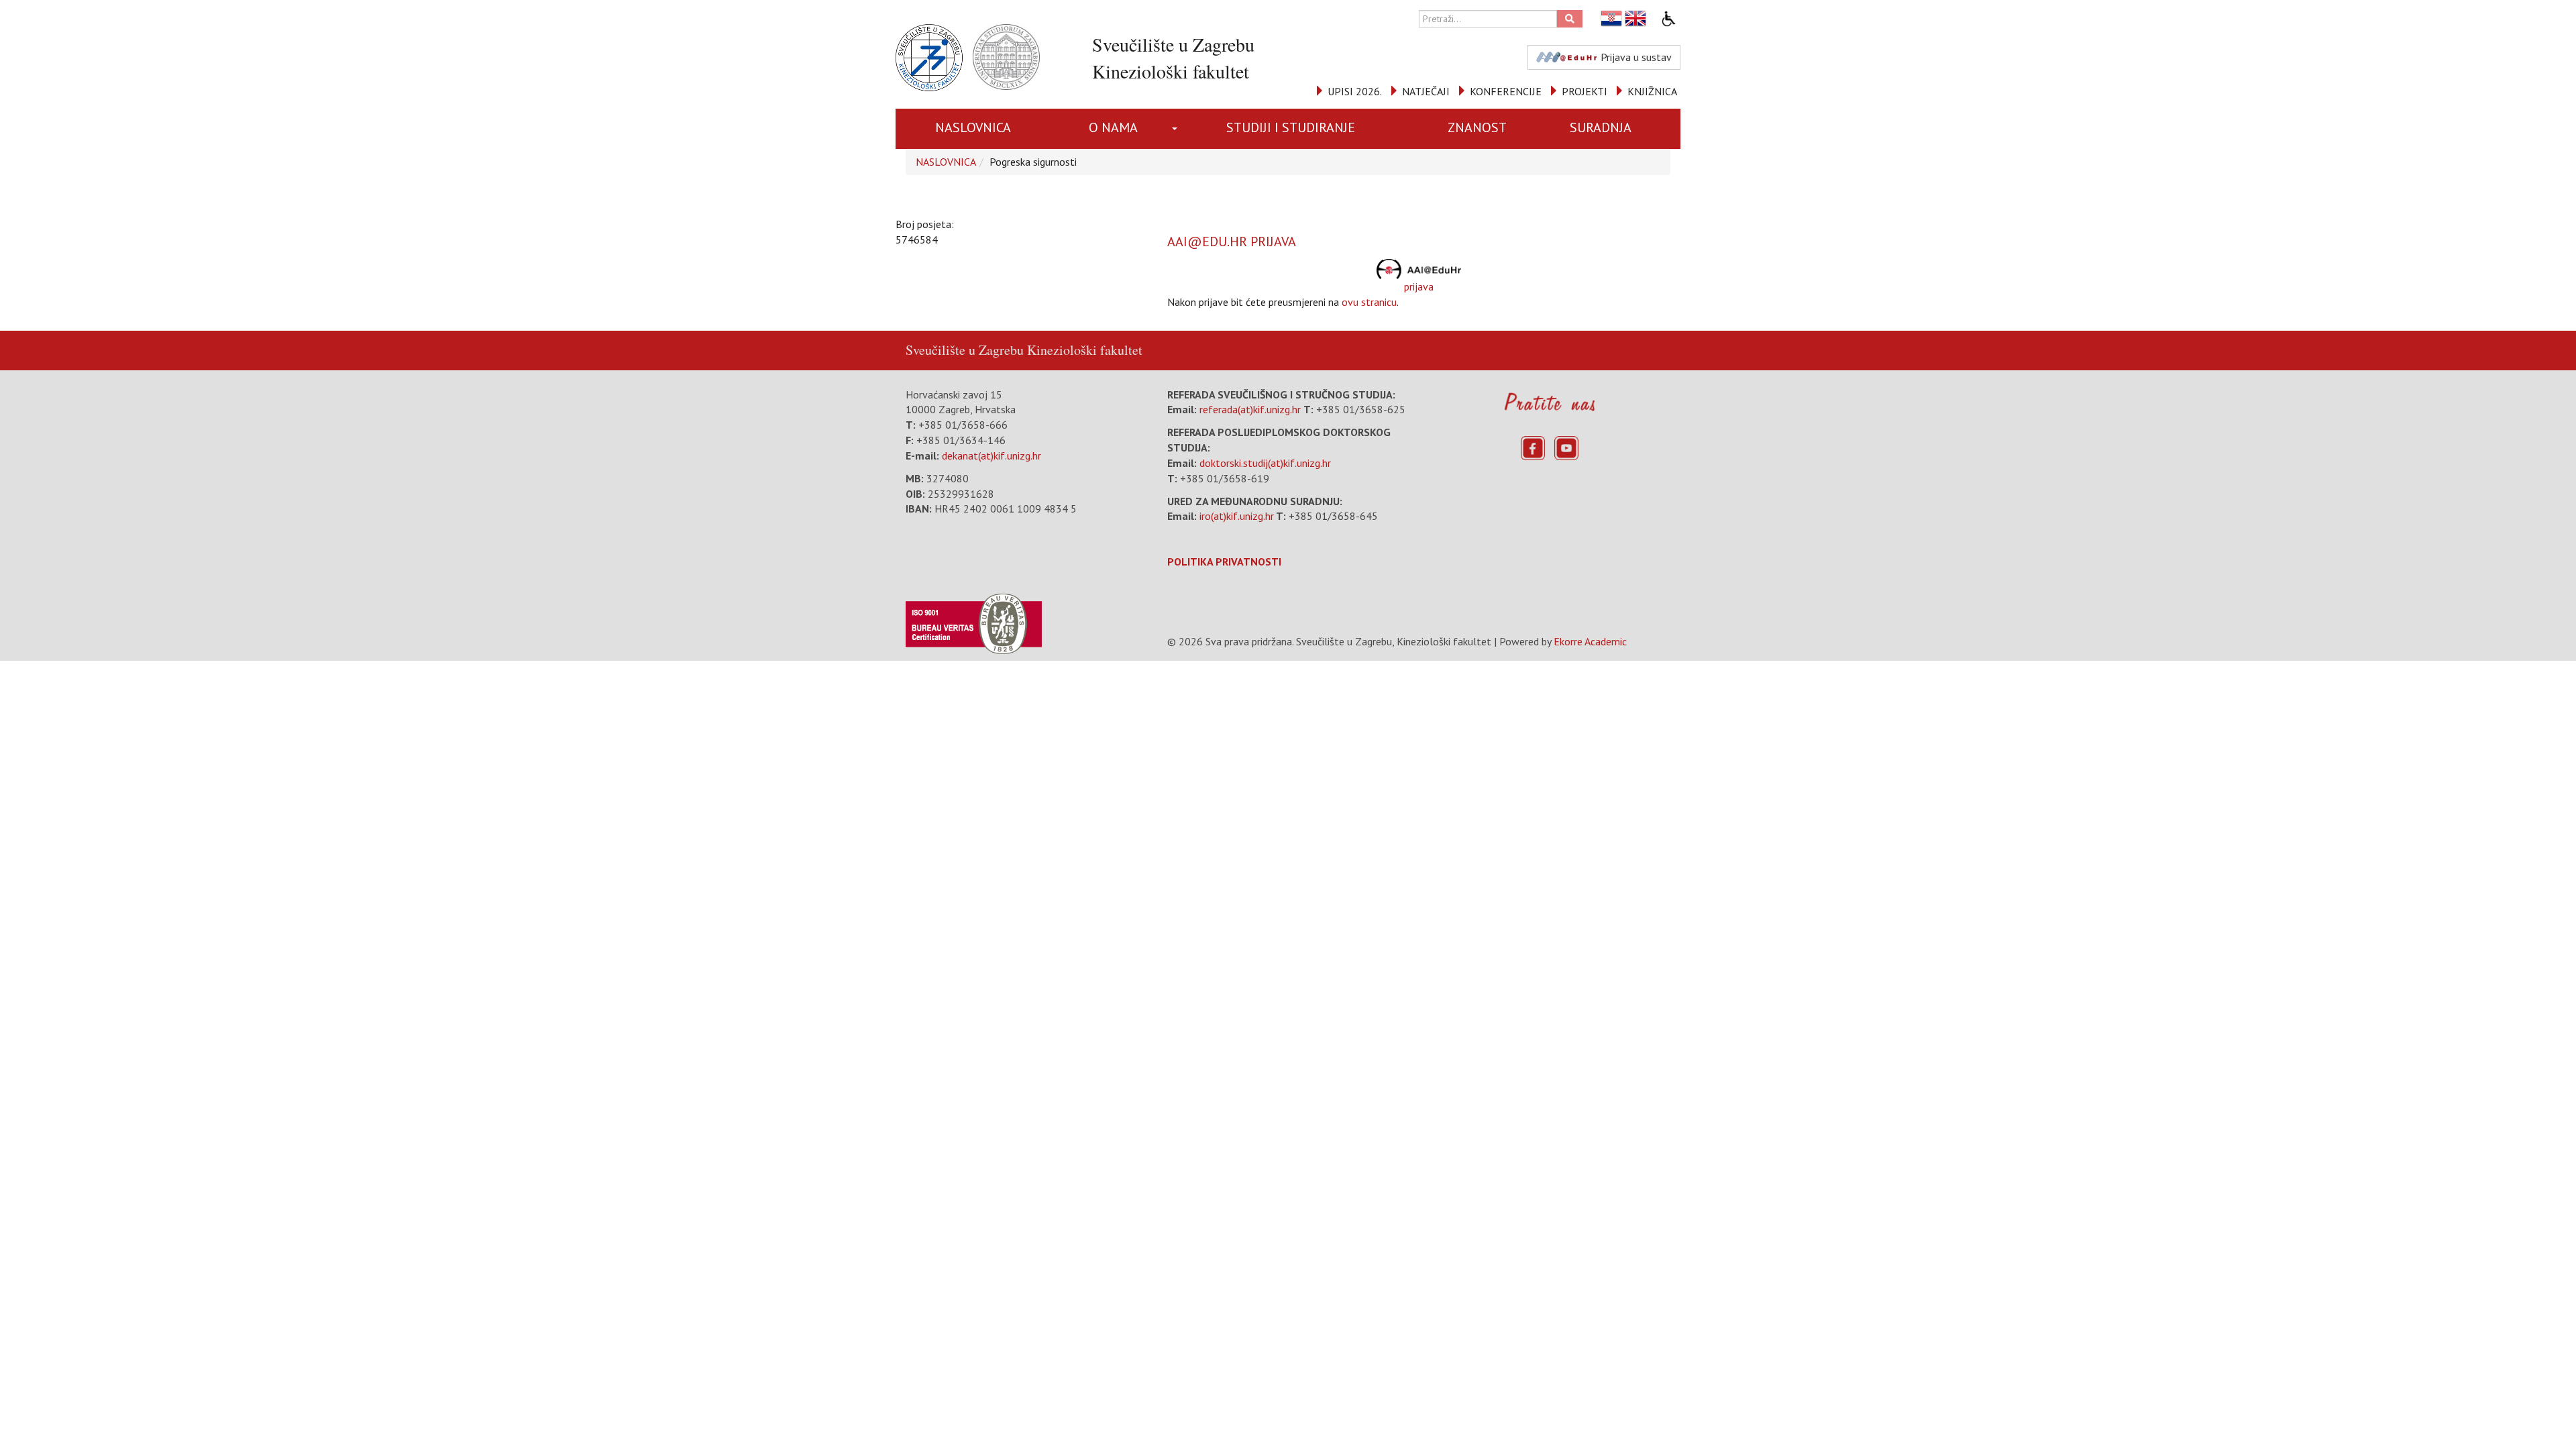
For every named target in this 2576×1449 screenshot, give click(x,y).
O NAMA (1113, 127)
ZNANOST (1477, 127)
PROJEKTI (1585, 91)
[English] (1636, 18)
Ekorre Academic (1590, 641)
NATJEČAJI (1426, 91)
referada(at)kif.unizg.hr (1250, 409)
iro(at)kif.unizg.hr (1237, 516)
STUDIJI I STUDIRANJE (1291, 127)
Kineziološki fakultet (1085, 350)
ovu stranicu (1369, 302)
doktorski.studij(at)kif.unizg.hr (1265, 463)
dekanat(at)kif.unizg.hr (991, 455)
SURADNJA (1601, 127)
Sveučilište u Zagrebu (965, 350)
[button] (1177, 129)
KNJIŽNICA (1652, 91)
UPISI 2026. (1355, 91)
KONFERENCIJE (1506, 91)
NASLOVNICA (973, 127)
